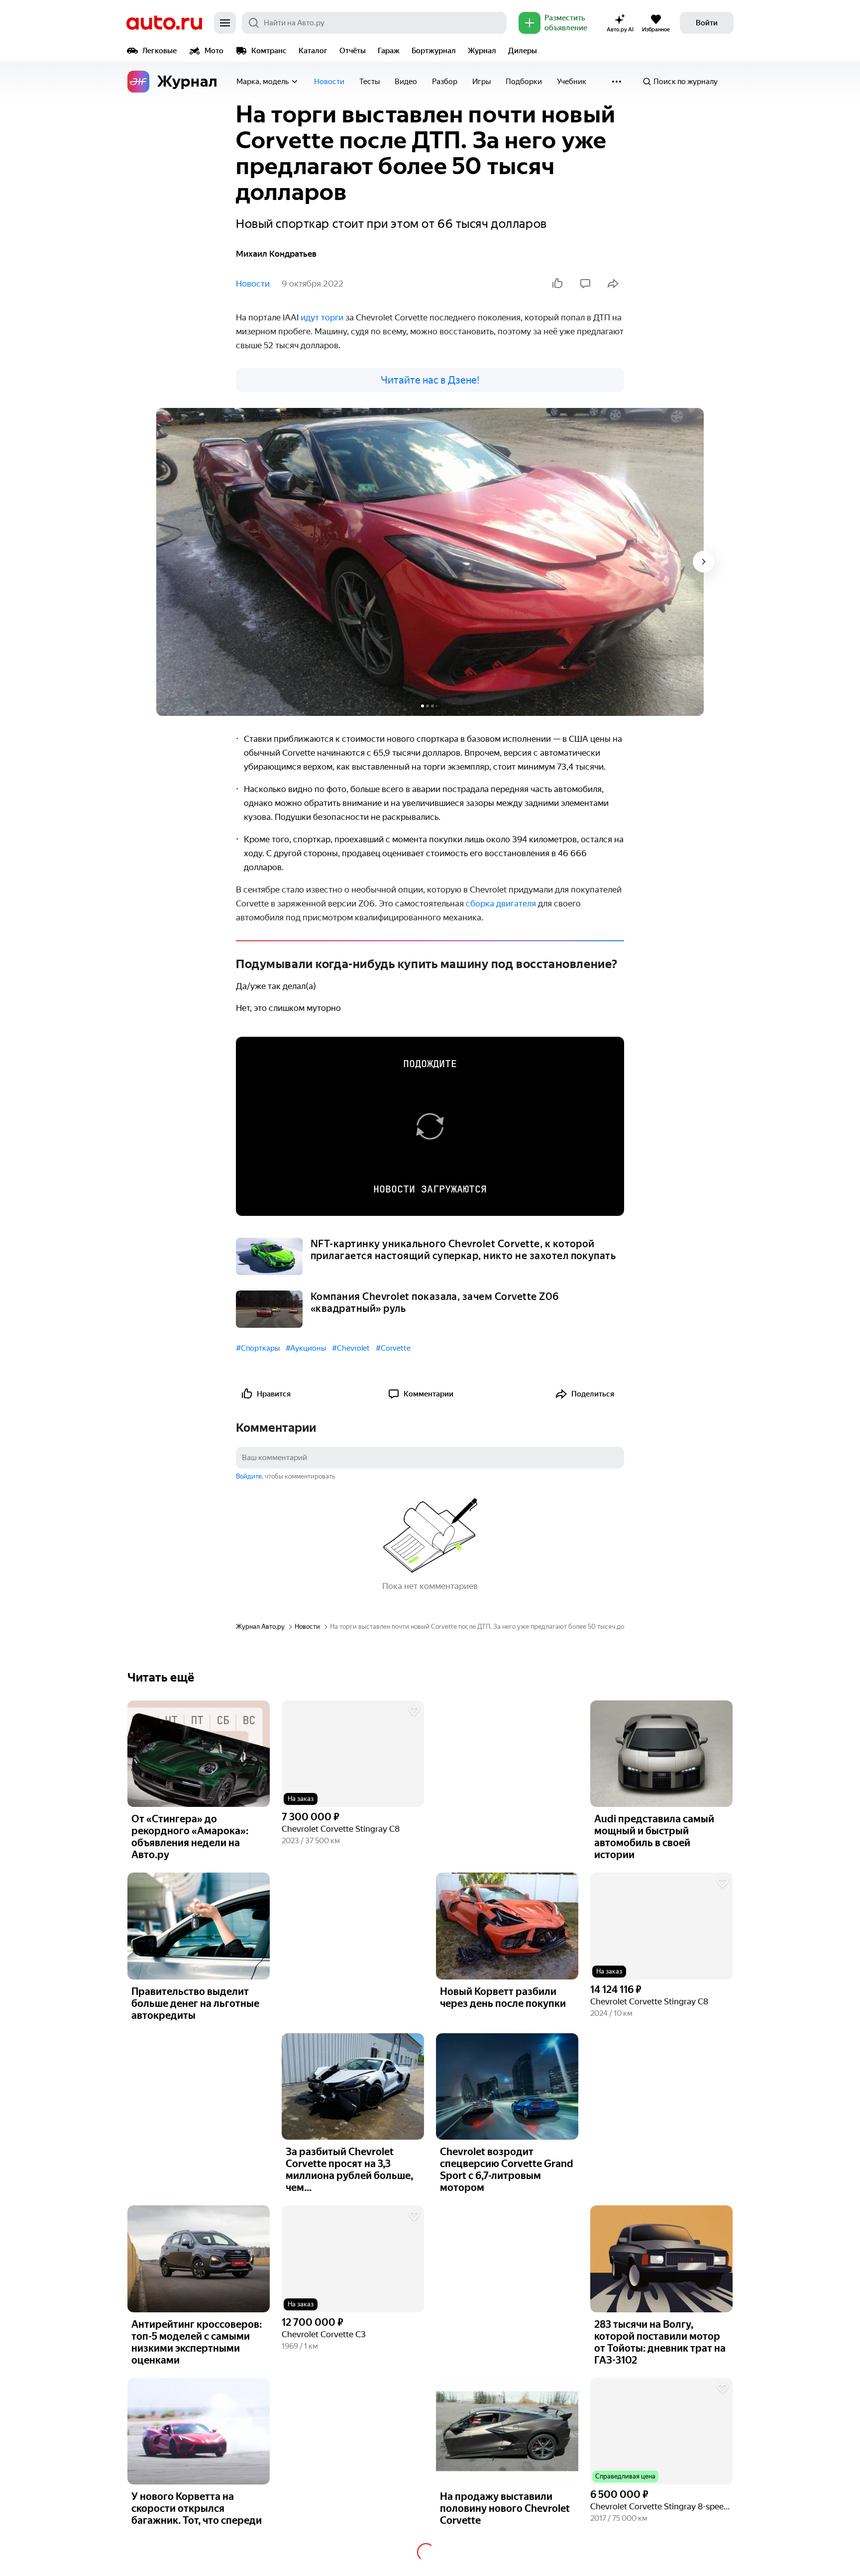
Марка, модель (263, 82)
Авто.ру (164, 23)
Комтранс (269, 51)
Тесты (370, 82)
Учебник (572, 82)
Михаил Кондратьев (276, 254)
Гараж (389, 51)
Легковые (160, 51)
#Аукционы (306, 1348)
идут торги (322, 317)
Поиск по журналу (686, 82)
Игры (482, 82)
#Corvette (393, 1348)
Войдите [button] (249, 1476)
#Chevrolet (351, 1348)
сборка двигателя (501, 903)
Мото (214, 51)
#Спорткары (258, 1348)
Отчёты (353, 51)
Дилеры (523, 51)
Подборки (524, 82)
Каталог (313, 51)
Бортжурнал (434, 51)
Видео (406, 82)
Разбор (445, 82)
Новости (329, 82)
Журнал (482, 51)
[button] (353, 1754)
